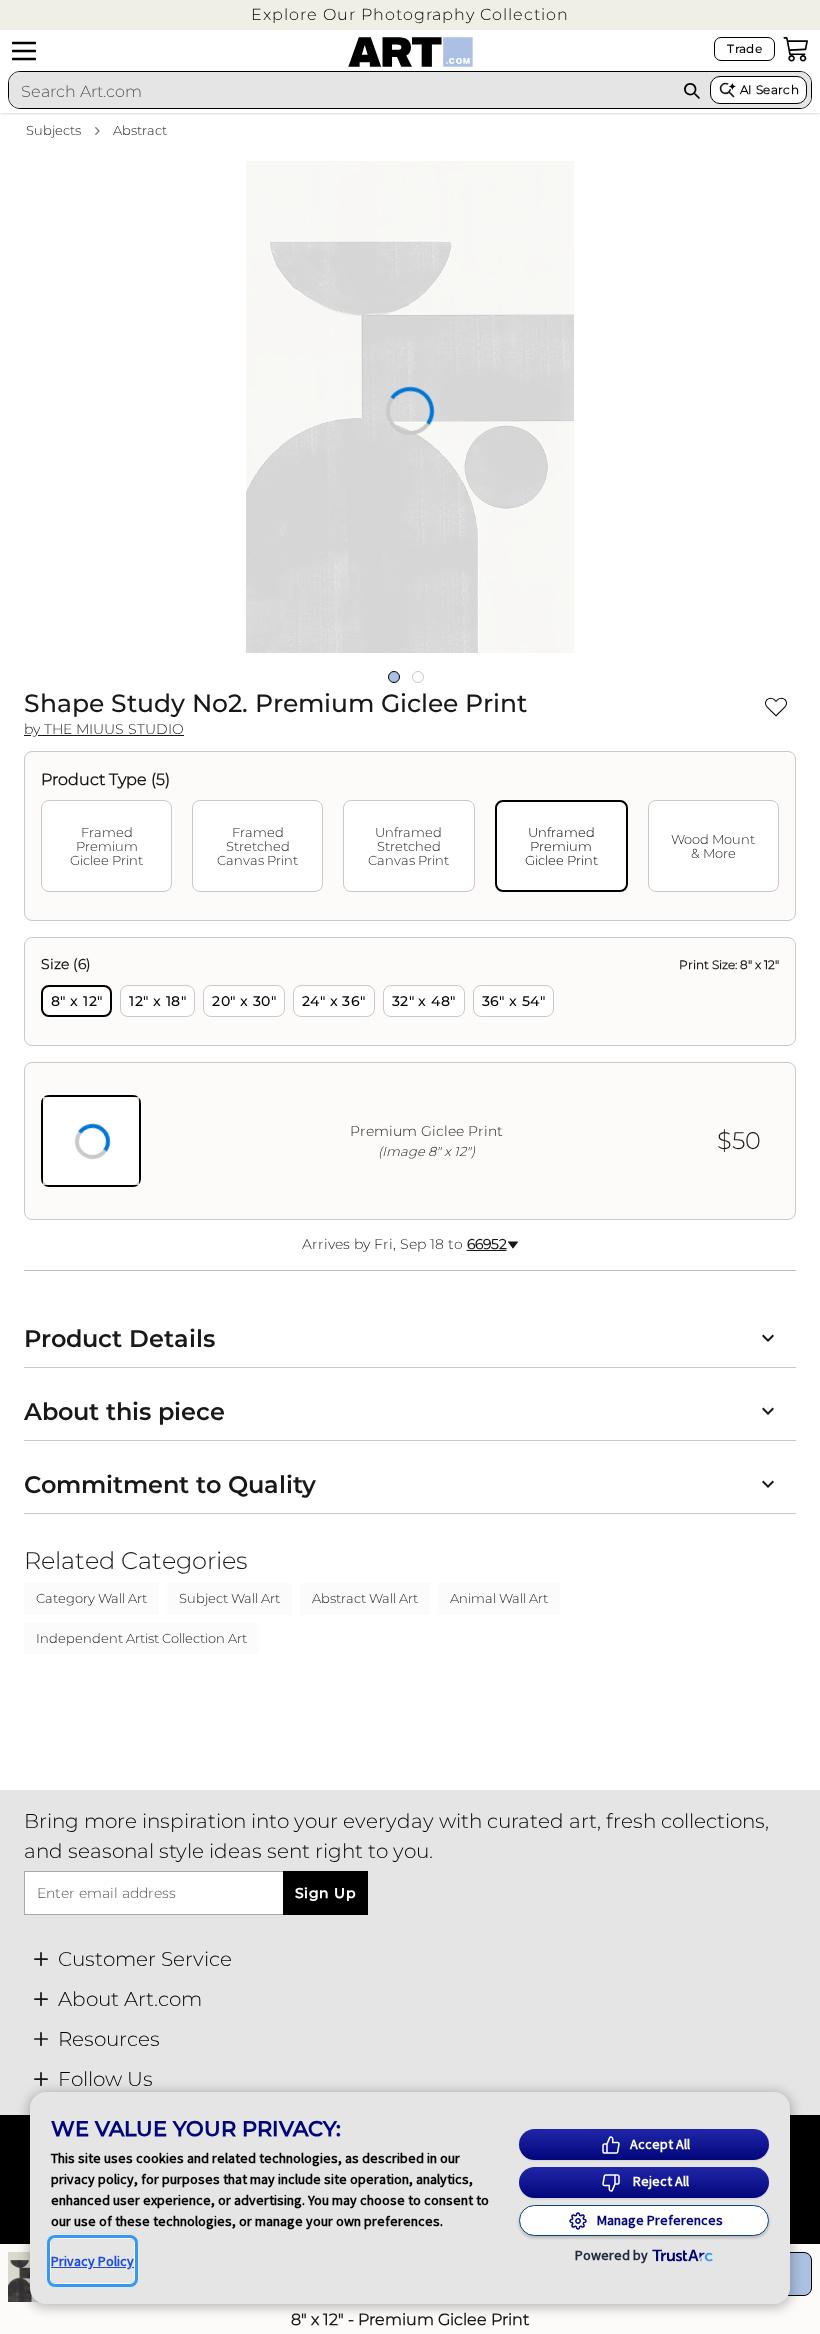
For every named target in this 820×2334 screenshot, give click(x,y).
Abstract (140, 130)
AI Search (769, 89)
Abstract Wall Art (365, 1598)
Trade (744, 48)
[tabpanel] (410, 1078)
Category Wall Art (91, 1598)
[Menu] (24, 51)
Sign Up (325, 1893)
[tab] (106, 846)
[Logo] (410, 52)
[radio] (76, 1001)
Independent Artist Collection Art (141, 1638)
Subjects (53, 130)
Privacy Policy (92, 2261)
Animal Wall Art (499, 1598)
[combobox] (341, 91)
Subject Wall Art (229, 1598)
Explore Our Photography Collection (410, 14)
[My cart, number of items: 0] (796, 49)
